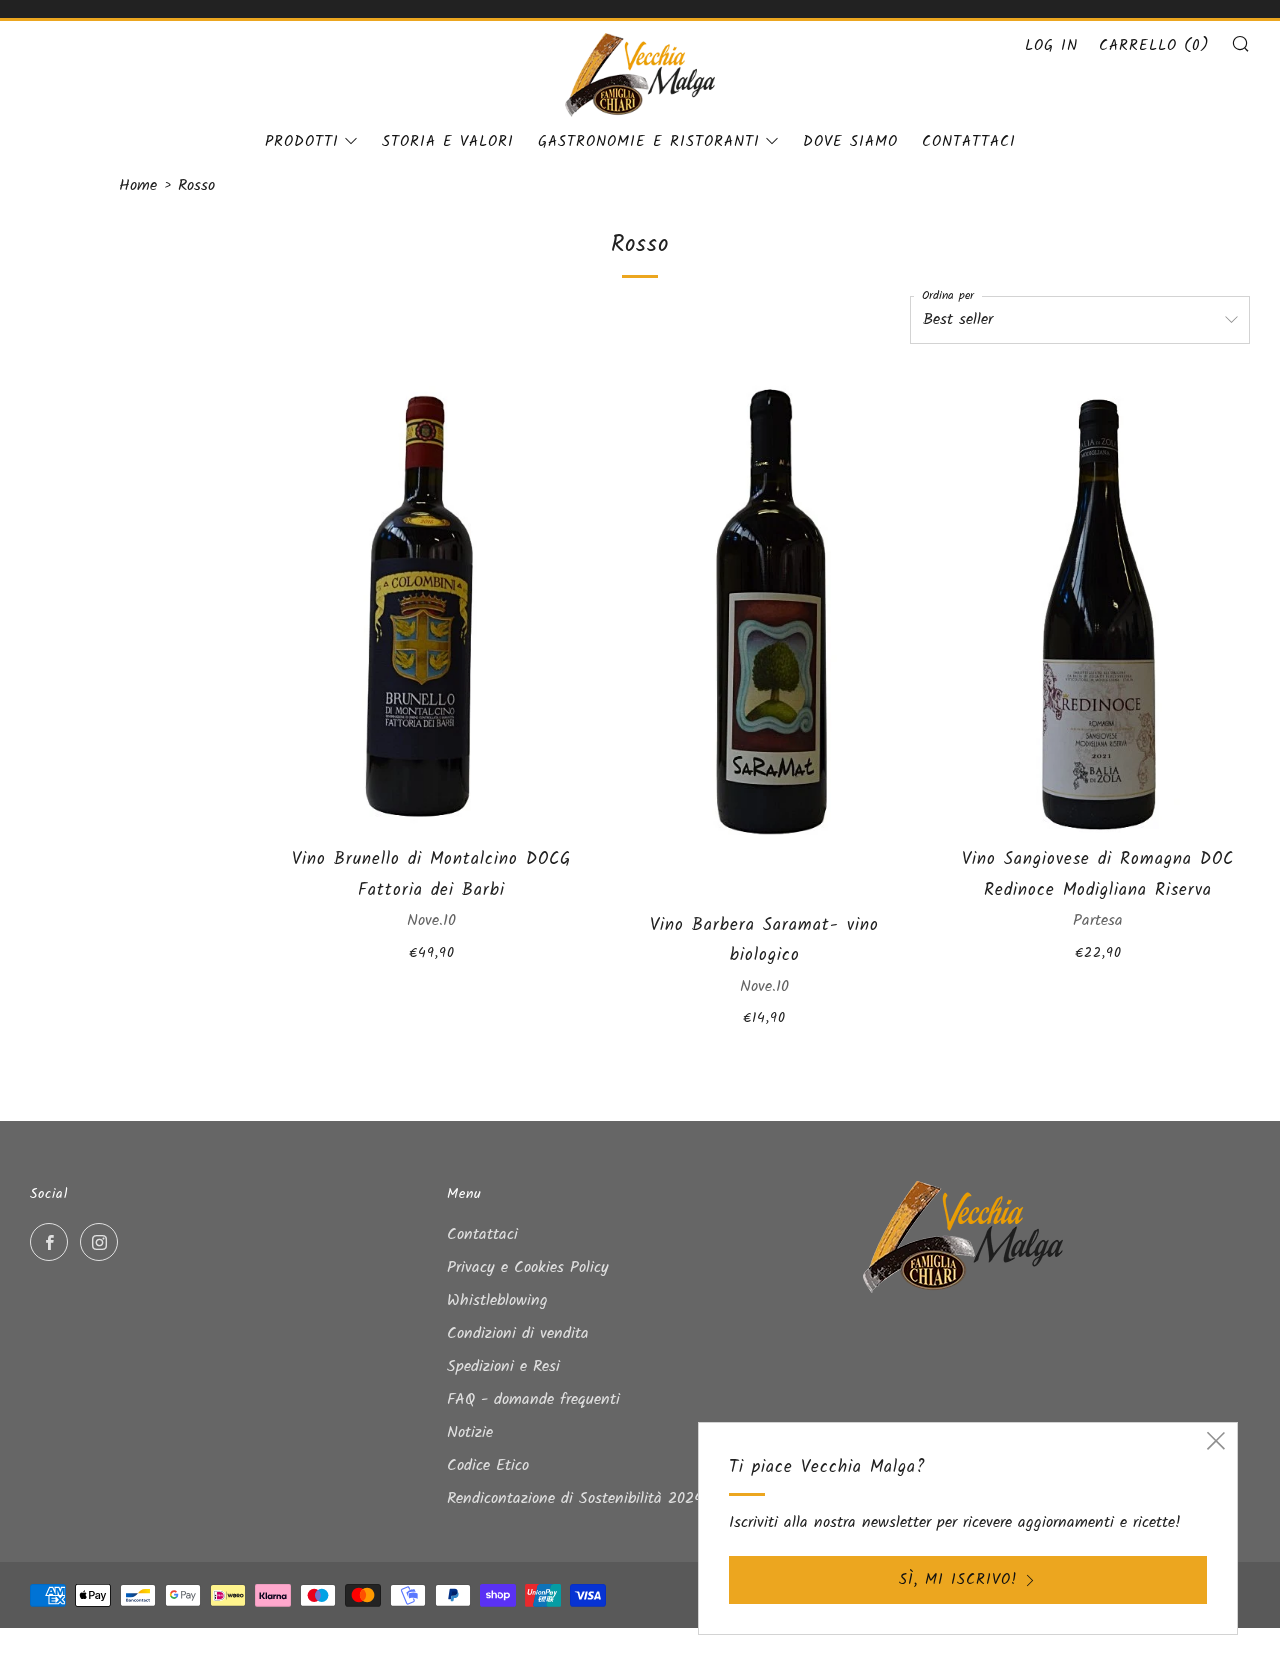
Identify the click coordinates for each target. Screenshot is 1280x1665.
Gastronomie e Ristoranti (649, 142)
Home (138, 185)
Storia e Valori (448, 142)
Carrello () (1154, 46)
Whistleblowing (497, 1300)
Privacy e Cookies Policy (528, 1267)
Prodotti (302, 142)
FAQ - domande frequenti (533, 1399)
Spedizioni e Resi (503, 1366)
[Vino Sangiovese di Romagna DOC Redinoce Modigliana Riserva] (1098, 603)
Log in (1051, 46)
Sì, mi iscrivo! (958, 1580)
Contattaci (969, 142)
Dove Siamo (850, 142)
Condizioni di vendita (518, 1333)
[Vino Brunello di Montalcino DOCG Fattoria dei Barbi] (431, 603)
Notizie (470, 1432)
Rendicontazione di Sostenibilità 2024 (575, 1498)
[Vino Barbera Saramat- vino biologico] (764, 636)
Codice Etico (488, 1465)
